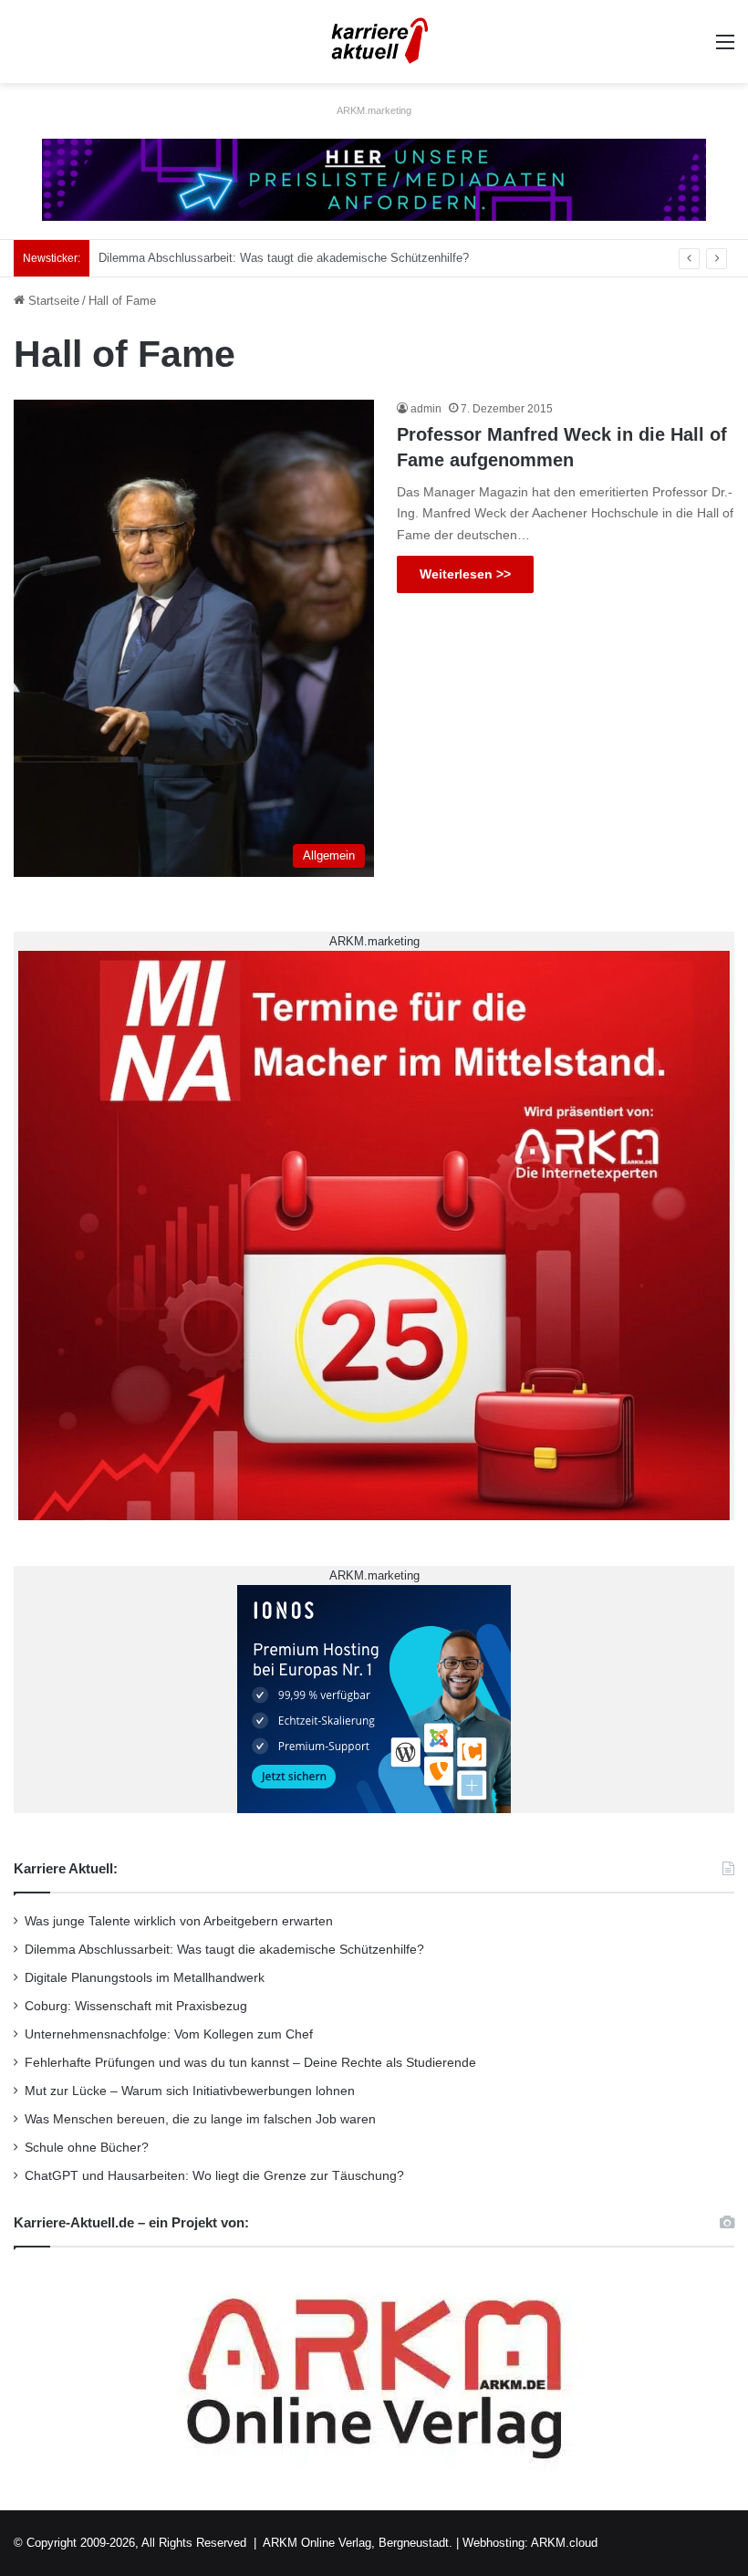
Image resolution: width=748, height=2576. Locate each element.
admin (426, 409)
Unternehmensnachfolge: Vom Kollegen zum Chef (169, 2034)
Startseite (52, 301)
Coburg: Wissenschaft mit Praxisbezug (136, 2006)
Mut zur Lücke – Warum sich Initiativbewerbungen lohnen (190, 2091)
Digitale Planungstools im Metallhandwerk (208, 258)
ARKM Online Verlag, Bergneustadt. (358, 2543)
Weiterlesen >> (465, 574)
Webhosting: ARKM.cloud (530, 2543)
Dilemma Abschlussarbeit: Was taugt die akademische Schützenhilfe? (224, 1950)
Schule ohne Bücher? (87, 2148)
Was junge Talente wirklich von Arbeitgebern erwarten (179, 1921)
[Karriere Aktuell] (374, 42)
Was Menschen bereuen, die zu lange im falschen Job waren (200, 2119)
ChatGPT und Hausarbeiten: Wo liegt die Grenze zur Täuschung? (214, 2176)
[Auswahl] (725, 49)
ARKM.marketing (374, 110)
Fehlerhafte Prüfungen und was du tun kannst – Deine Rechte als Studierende (250, 2063)
